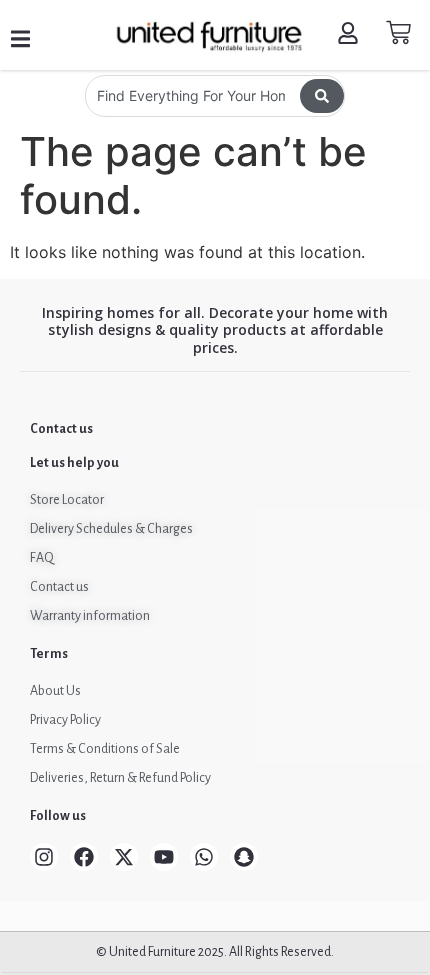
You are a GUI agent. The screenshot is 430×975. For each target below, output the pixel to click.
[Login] (350, 35)
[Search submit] (322, 96)
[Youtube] (164, 857)
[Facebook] (84, 857)
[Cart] (398, 32)
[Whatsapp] (204, 857)
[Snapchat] (244, 857)
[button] (20, 39)
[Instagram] (44, 857)
